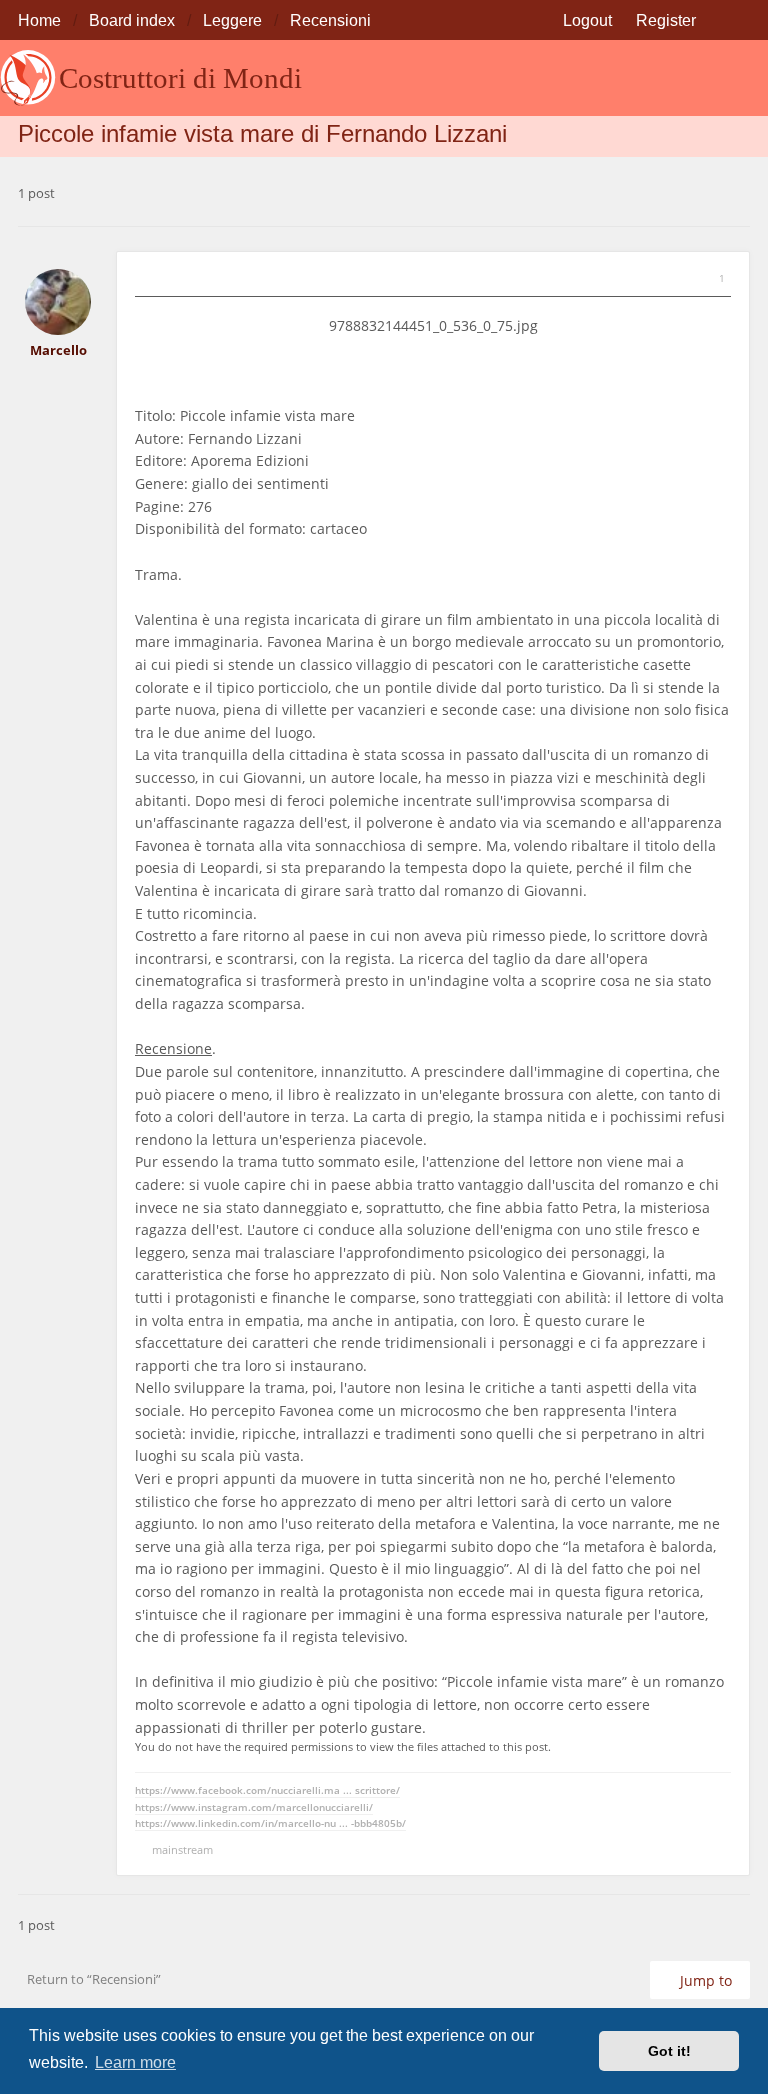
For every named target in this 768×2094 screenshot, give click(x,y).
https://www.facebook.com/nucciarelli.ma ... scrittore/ (267, 1790)
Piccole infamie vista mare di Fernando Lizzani (262, 133)
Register (666, 20)
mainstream (182, 1849)
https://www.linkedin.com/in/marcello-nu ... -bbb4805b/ (270, 1823)
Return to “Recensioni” (94, 1979)
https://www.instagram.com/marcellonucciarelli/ (254, 1807)
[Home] (28, 78)
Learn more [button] (135, 2062)
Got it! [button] (669, 2051)
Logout (587, 20)
